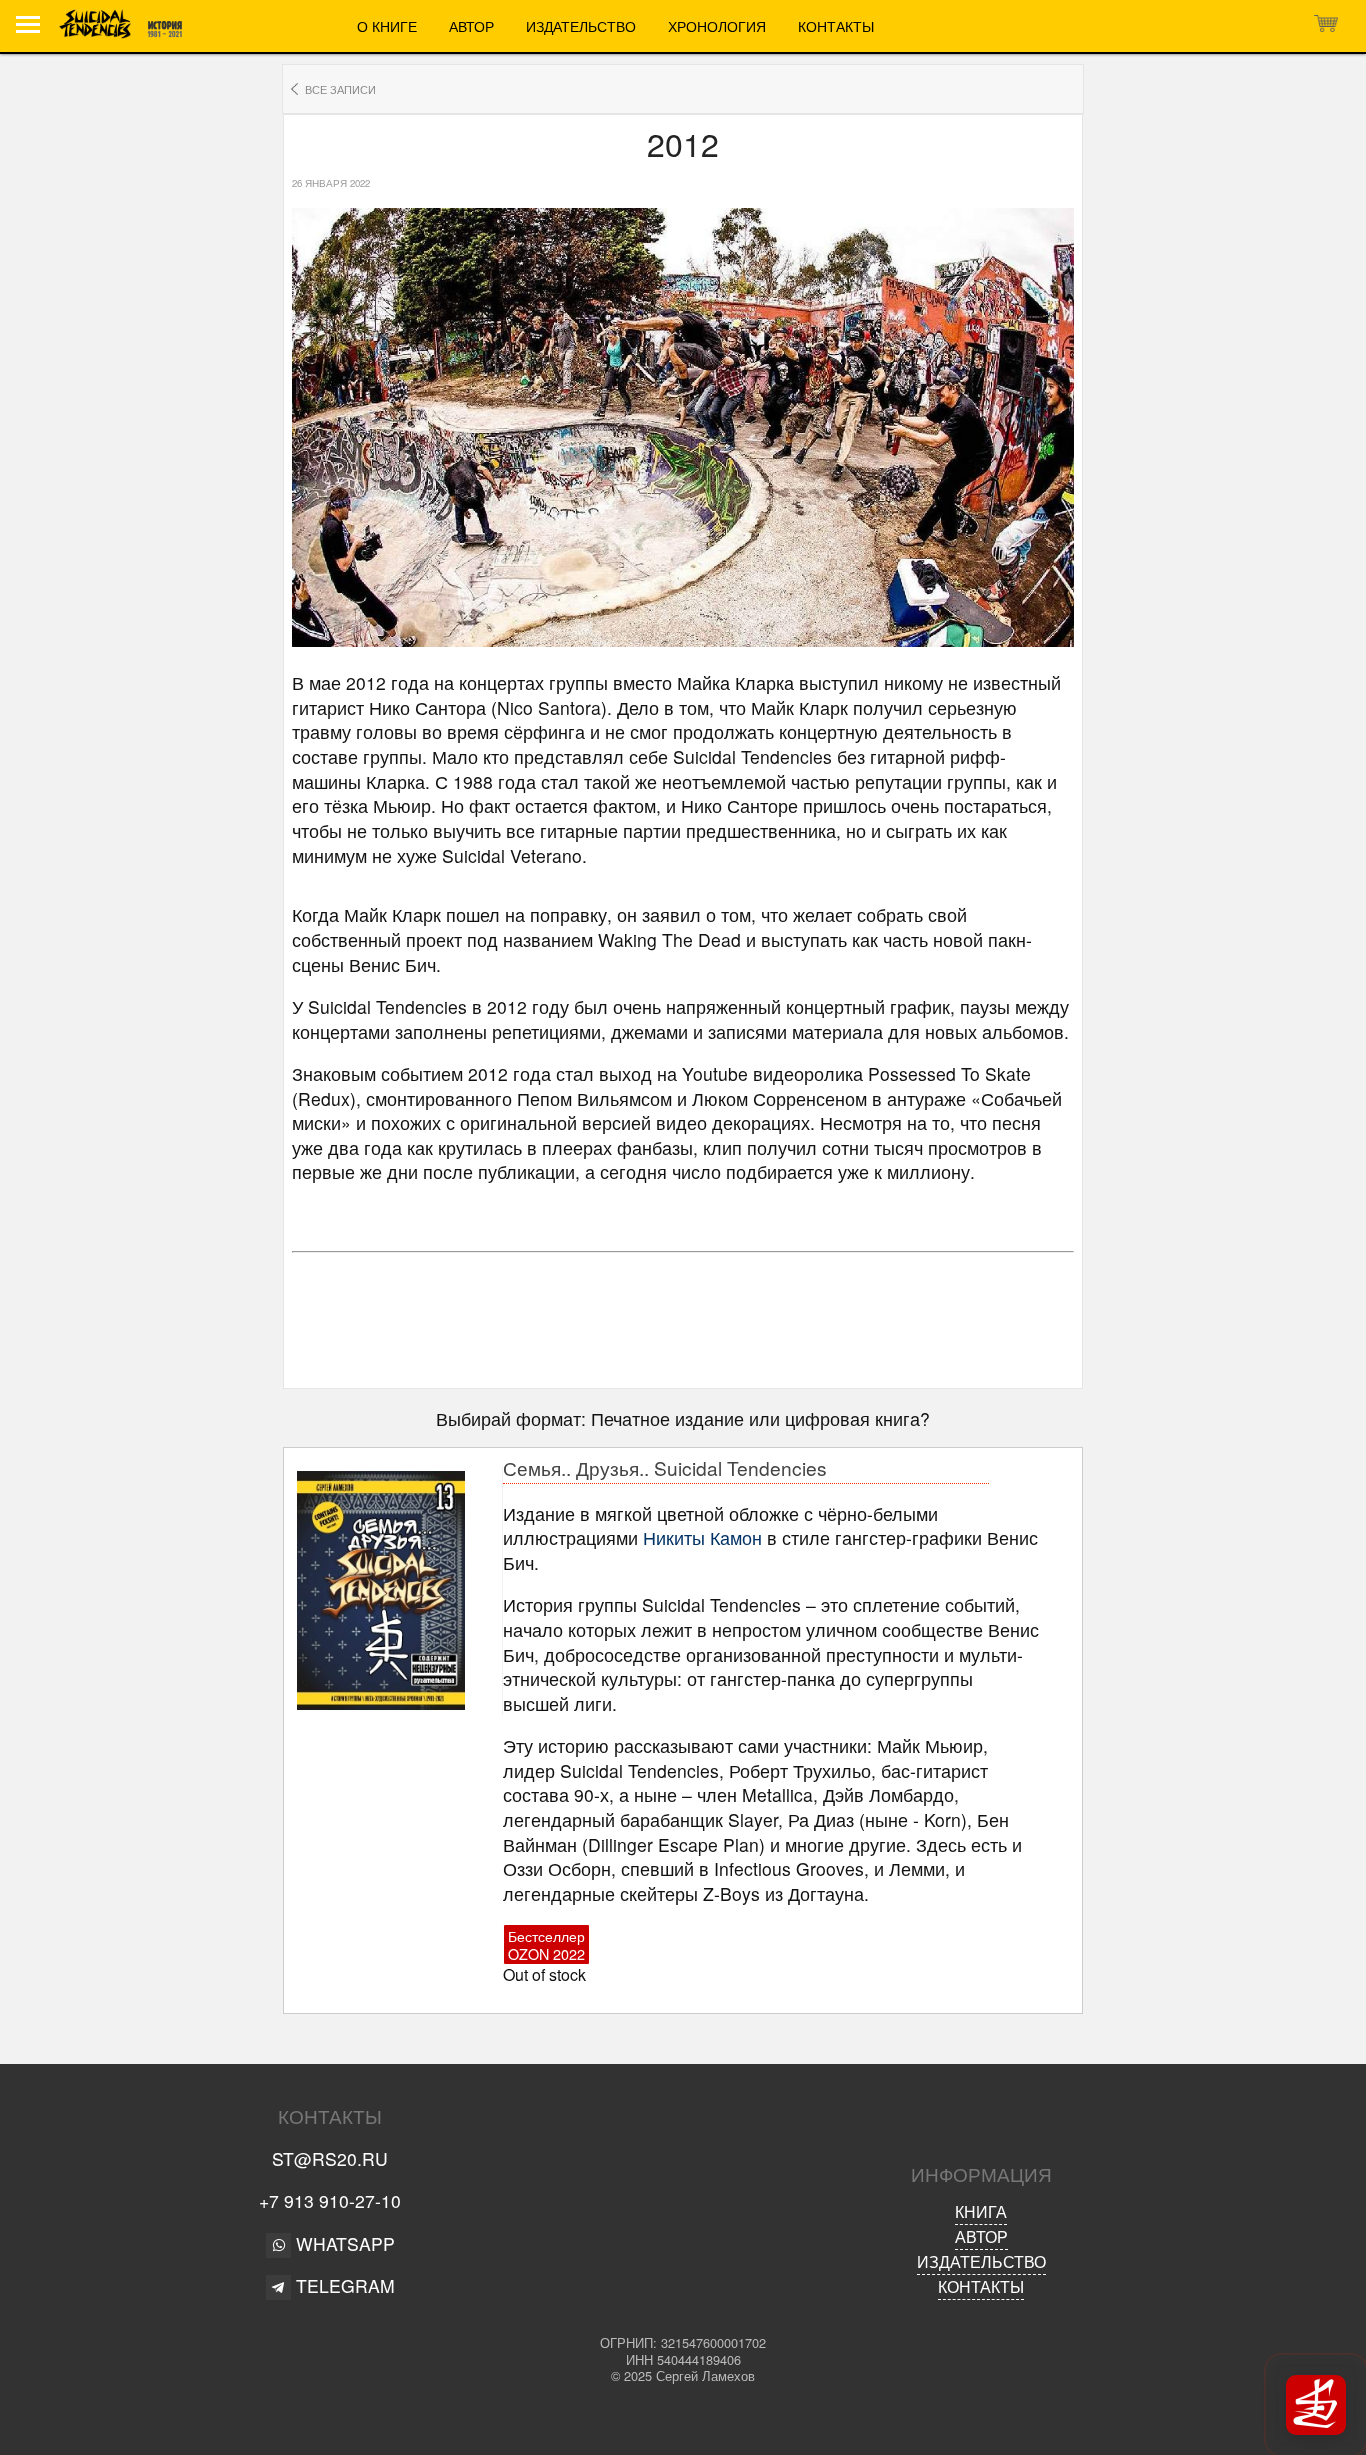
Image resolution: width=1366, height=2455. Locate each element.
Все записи (340, 89)
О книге (387, 25)
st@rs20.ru (330, 2158)
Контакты (836, 25)
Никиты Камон (702, 1537)
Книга (981, 2211)
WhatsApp (343, 2243)
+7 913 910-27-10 (330, 2200)
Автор (471, 25)
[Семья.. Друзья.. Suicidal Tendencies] (397, 1590)
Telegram (343, 2285)
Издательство (581, 25)
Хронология (717, 25)
